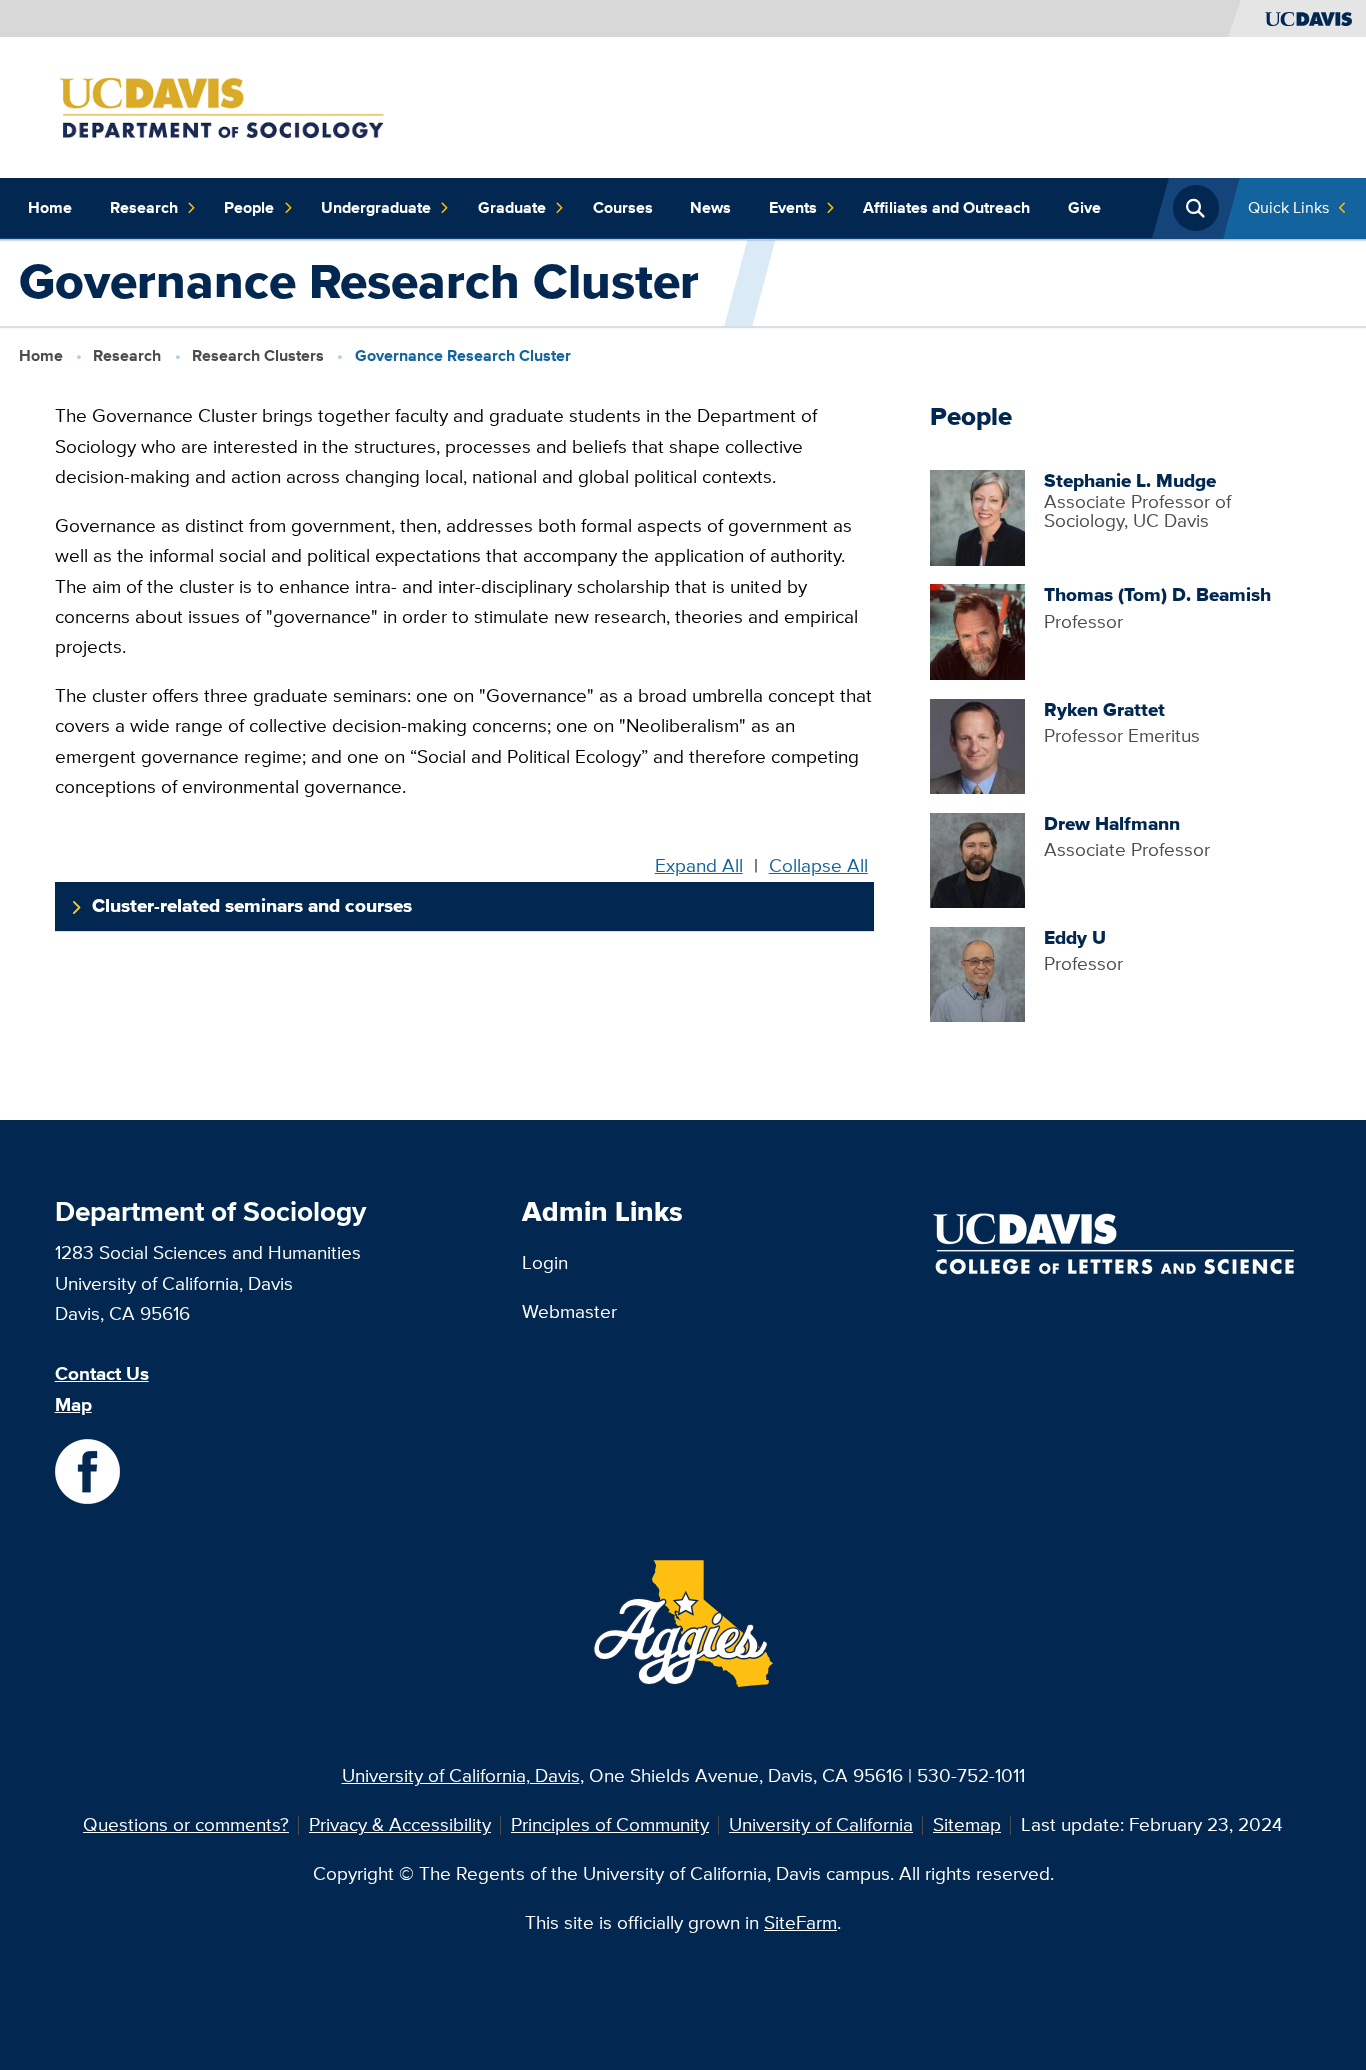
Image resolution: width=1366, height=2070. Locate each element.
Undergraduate (376, 207)
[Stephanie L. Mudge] (977, 516)
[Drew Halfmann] (977, 858)
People (249, 207)
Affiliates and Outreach (946, 207)
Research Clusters (258, 355)
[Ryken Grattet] (977, 744)
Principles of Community (610, 1824)
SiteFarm (800, 1922)
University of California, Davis (461, 1775)
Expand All (699, 866)
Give (1084, 207)
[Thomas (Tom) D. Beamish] (977, 630)
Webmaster (569, 1311)
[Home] (262, 105)
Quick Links (1288, 207)
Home (50, 207)
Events (793, 207)
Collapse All (818, 866)
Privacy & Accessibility (400, 1824)
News (710, 207)
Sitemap (967, 1824)
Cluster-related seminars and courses (252, 906)
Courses (623, 207)
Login (545, 1262)
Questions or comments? (186, 1824)
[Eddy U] (977, 972)
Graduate (512, 207)
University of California (821, 1824)
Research (144, 207)
